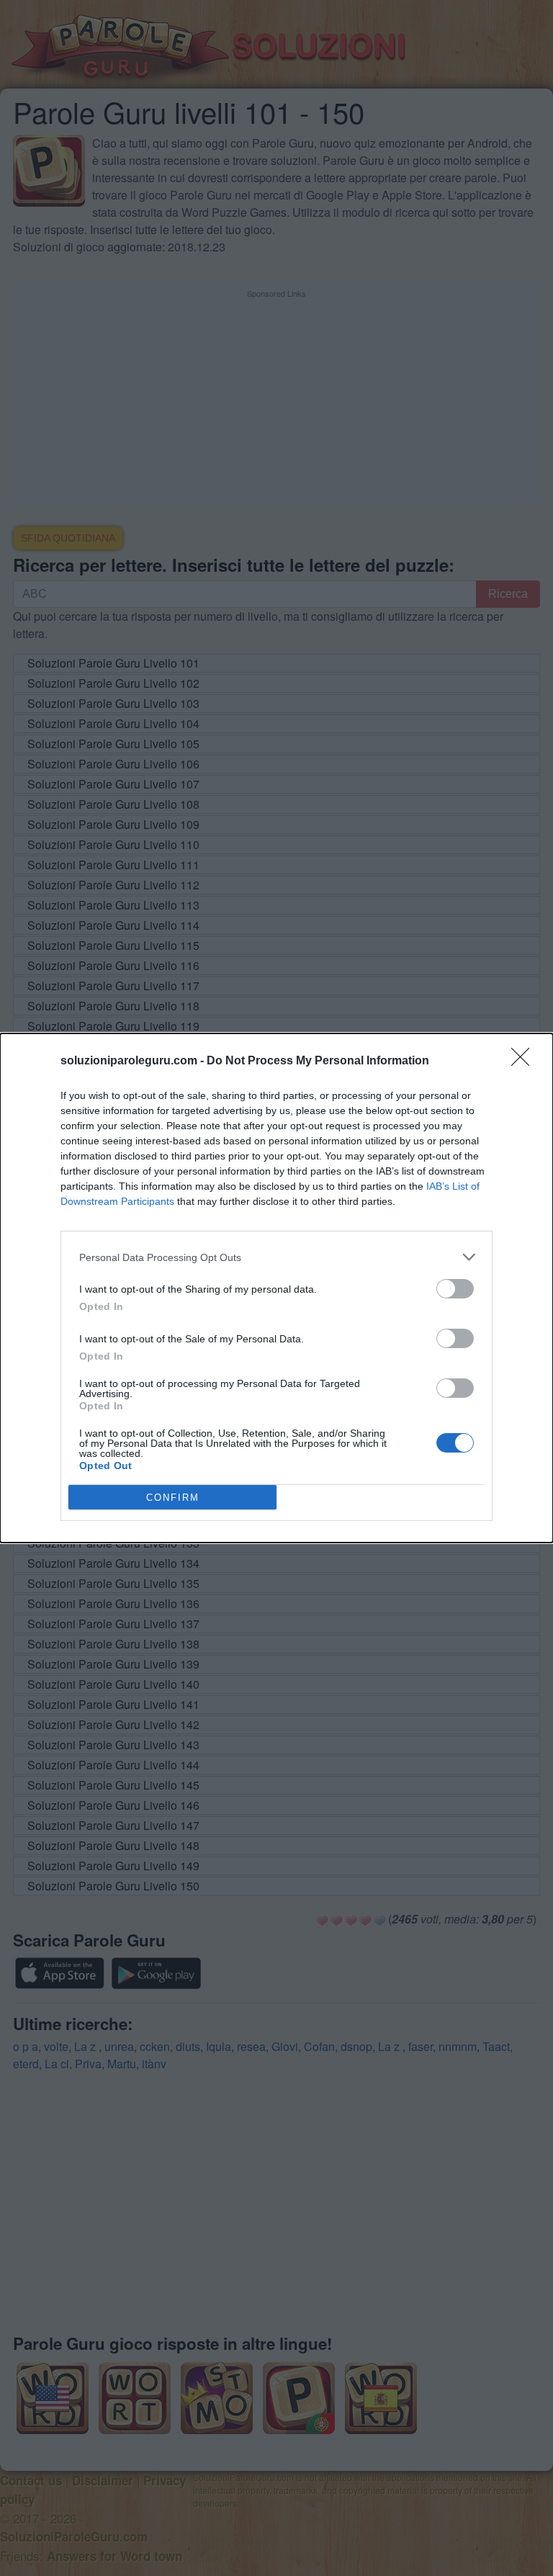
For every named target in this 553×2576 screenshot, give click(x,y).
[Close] (525, 1062)
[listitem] (276, 1257)
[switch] (455, 1289)
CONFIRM (173, 1498)
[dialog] (276, 1288)
